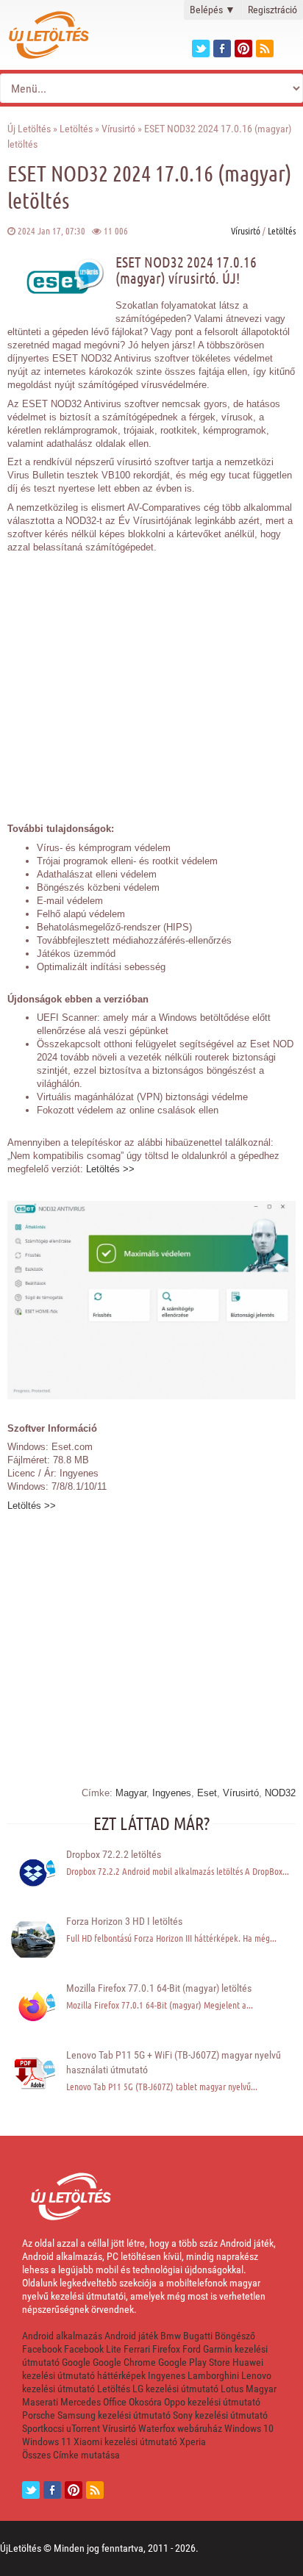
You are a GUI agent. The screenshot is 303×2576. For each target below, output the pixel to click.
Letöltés (76, 129)
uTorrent (83, 2428)
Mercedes (81, 2402)
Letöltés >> (110, 1169)
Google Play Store (194, 2362)
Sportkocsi (43, 2428)
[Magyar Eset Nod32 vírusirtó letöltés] (151, 1396)
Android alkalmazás (62, 2336)
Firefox (166, 2349)
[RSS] (95, 2490)
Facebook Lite (93, 2349)
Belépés (213, 10)
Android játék (131, 2336)
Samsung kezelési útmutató (114, 2415)
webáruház (200, 2428)
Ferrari (137, 2349)
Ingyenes (172, 1793)
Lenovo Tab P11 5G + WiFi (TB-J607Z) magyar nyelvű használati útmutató (174, 2062)
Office (115, 2402)
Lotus (232, 2389)
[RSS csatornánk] (265, 49)
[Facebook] (222, 49)
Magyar (131, 1793)
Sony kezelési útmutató (220, 2415)
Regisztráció (272, 10)
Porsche (39, 2415)
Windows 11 (47, 2442)
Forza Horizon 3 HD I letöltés (124, 1921)
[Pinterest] (243, 49)
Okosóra (145, 2402)
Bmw (171, 2336)
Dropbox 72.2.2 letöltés (114, 1854)
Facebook (42, 2349)
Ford (192, 2349)
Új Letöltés (29, 129)
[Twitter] (201, 49)
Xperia (193, 2442)
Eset (207, 1793)
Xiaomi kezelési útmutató (125, 2442)
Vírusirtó (118, 129)
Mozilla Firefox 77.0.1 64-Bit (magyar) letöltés (159, 1988)
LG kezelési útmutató (175, 2389)
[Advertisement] (151, 680)
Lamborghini (213, 2375)
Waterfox (157, 2428)
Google (76, 2362)
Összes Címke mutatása (71, 2455)
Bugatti (198, 2336)
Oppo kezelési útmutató (212, 2402)
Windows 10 (249, 2428)
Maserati (40, 2402)
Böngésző (235, 2336)
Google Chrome (124, 2362)
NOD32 (280, 1793)
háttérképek (121, 2375)
